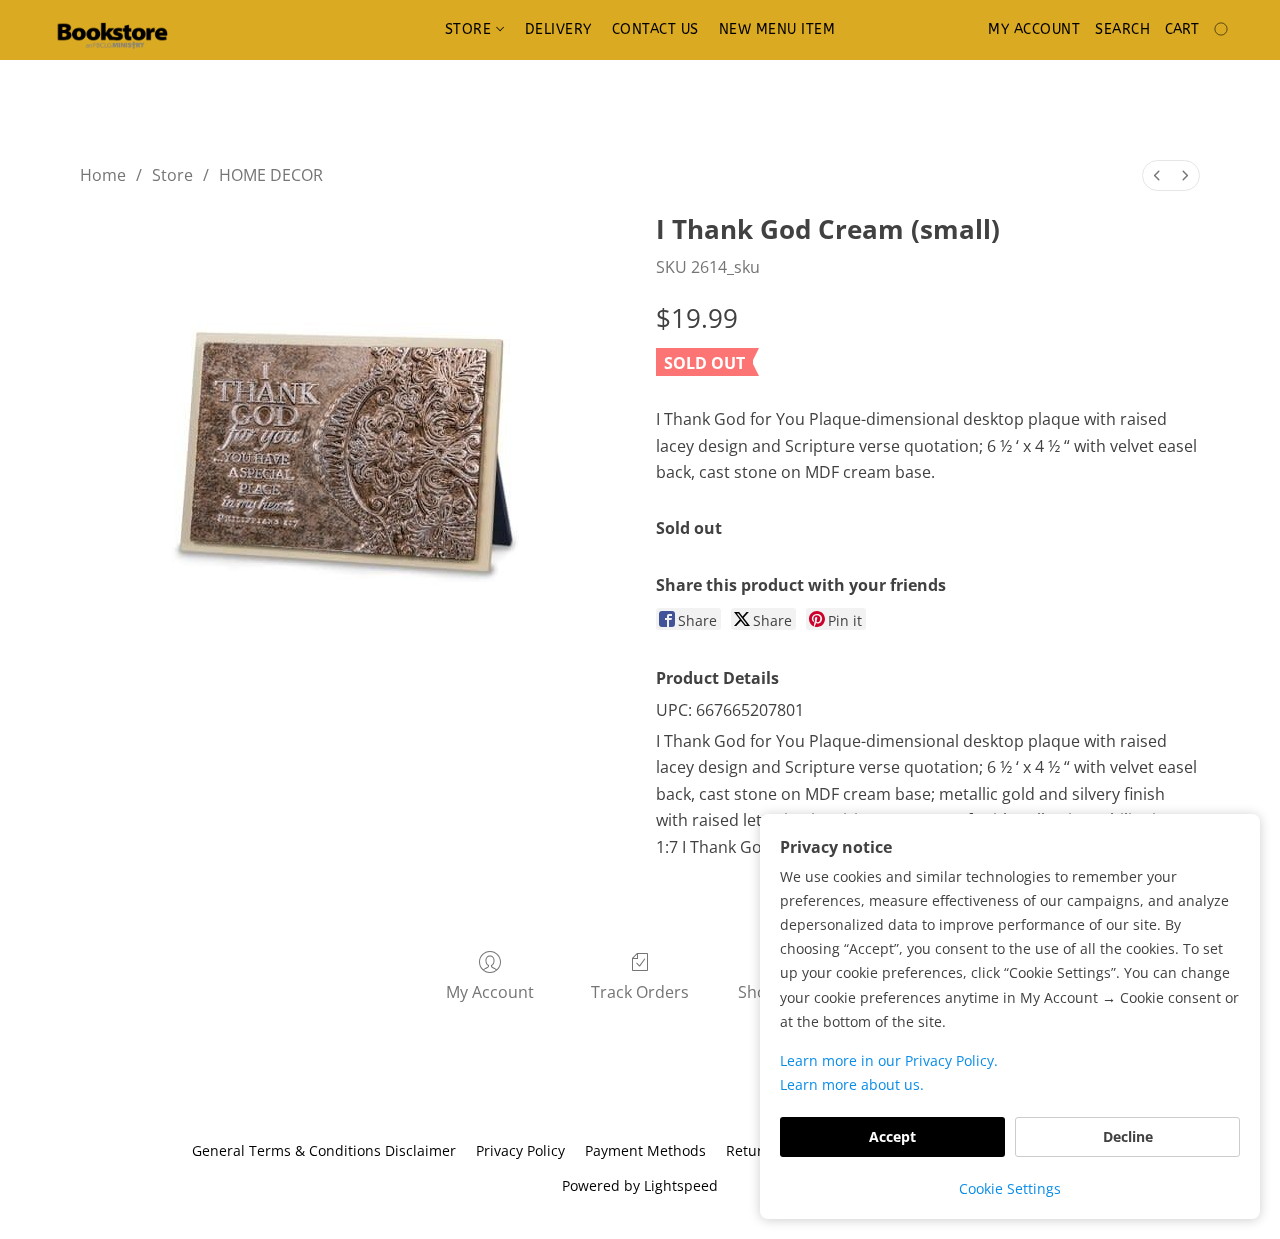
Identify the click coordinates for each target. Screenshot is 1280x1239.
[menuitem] (1157, 175)
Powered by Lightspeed (640, 1185)
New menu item (777, 29)
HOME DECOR (271, 175)
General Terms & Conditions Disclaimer (324, 1150)
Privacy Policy (520, 1150)
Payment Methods (645, 1150)
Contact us (655, 29)
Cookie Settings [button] (1010, 1188)
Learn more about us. (852, 1084)
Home (103, 175)
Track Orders (640, 992)
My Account (490, 992)
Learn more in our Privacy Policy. (889, 1060)
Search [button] (1122, 29)
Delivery (558, 29)
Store (470, 29)
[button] (112, 30)
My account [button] (1034, 29)
